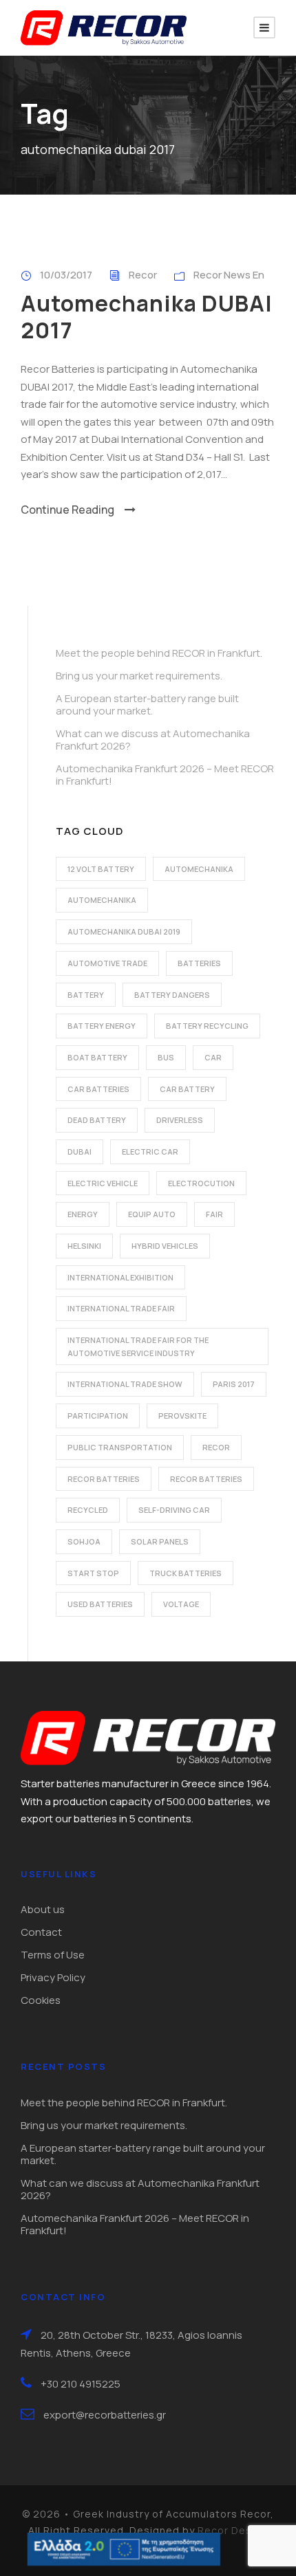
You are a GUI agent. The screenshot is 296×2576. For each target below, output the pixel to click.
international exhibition (120, 1277)
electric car (150, 1151)
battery (86, 995)
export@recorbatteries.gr (105, 2415)
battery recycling (207, 1026)
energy (83, 1214)
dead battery (97, 1120)
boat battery (97, 1057)
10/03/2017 (66, 275)
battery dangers (172, 995)
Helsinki (84, 1246)
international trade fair (121, 1308)
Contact (41, 1932)
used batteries (100, 1604)
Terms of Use (53, 1955)
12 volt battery (101, 869)
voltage (181, 1604)
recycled (88, 1510)
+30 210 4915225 (81, 2384)
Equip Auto (152, 1214)
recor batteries (104, 1479)
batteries (199, 963)
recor (216, 1447)
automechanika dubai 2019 (124, 931)
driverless (180, 1120)
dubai (80, 1151)
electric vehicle (103, 1183)
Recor (143, 275)
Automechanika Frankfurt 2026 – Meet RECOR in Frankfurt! (165, 775)
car (213, 1057)
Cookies (41, 2000)
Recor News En (229, 275)
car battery (187, 1089)
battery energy (102, 1026)
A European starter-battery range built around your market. (147, 705)
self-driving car (174, 1510)
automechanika (199, 869)
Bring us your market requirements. (139, 676)
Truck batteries (186, 1573)
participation (98, 1416)
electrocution (201, 1183)
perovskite (182, 1416)
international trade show (125, 1384)
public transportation (120, 1447)
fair (214, 1214)
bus (166, 1057)
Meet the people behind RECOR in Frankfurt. (159, 653)
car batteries (98, 1089)
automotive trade (107, 963)
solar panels (160, 1541)
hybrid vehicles (165, 1246)
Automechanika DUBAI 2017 (147, 316)
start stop (93, 1573)
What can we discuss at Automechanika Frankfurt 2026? (153, 740)
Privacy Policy (53, 1977)
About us (43, 1909)
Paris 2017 (234, 1384)
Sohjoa (84, 1541)
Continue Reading (67, 510)
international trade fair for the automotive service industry (138, 1346)
